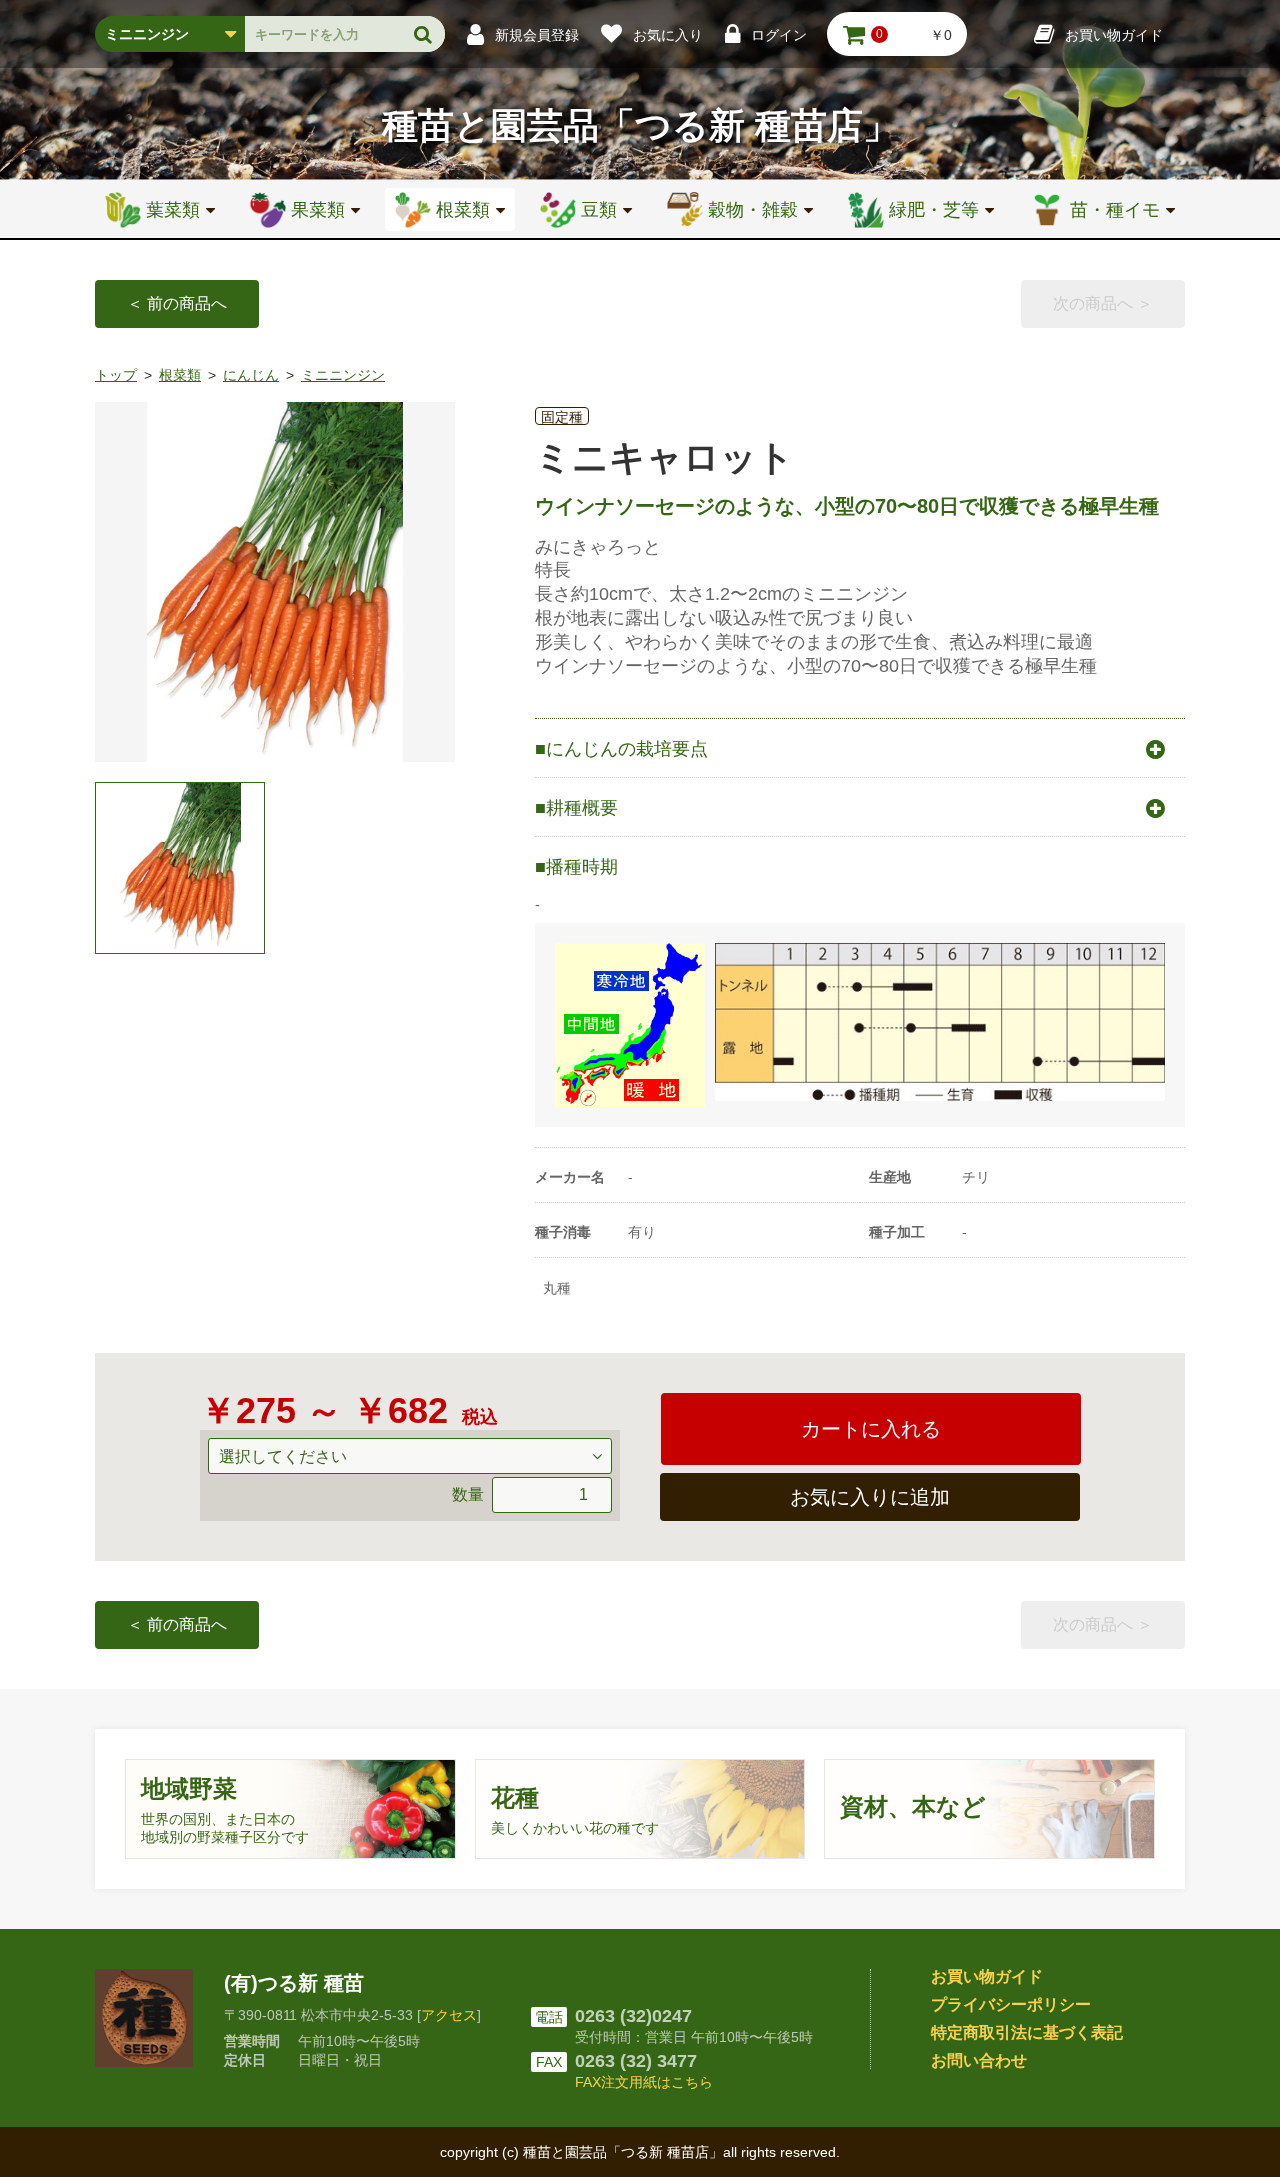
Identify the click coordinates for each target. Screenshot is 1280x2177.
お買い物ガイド (987, 1976)
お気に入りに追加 (870, 1497)
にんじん (251, 375)
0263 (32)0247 (633, 2016)
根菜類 (180, 375)
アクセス (449, 2015)
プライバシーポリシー (1011, 2004)
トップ (116, 375)
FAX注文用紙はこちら (644, 2082)
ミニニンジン (343, 375)
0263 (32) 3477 (636, 2061)
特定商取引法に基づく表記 (1027, 2032)
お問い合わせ (979, 2060)
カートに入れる (871, 1429)
